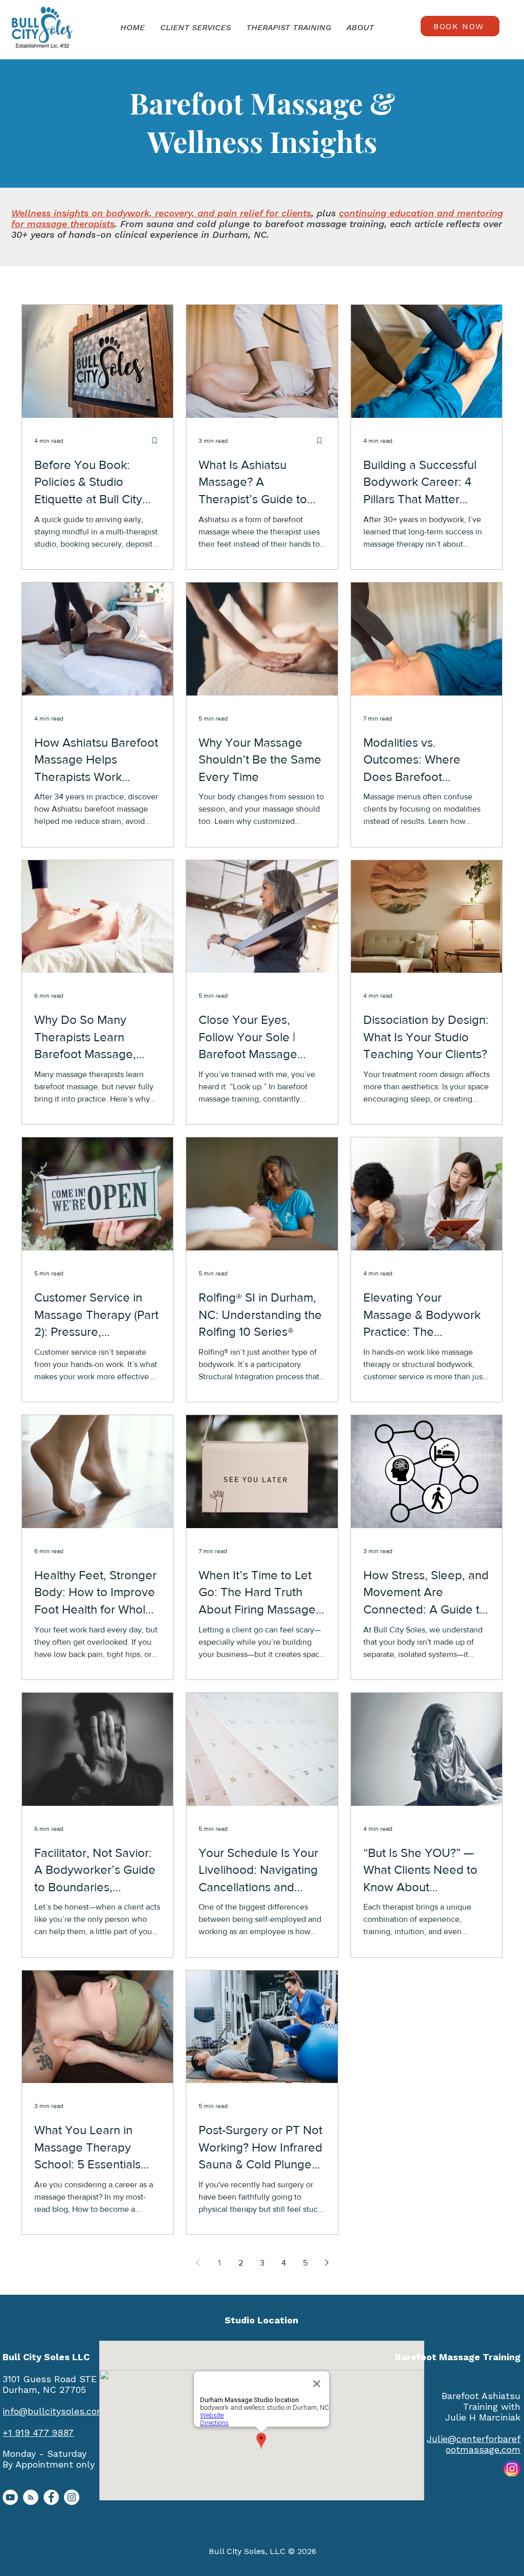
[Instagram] (72, 2497)
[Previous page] (198, 2263)
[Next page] (326, 2263)
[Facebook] (51, 2497)
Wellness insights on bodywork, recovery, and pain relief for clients (161, 213)
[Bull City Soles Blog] (31, 2497)
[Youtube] (10, 2497)
